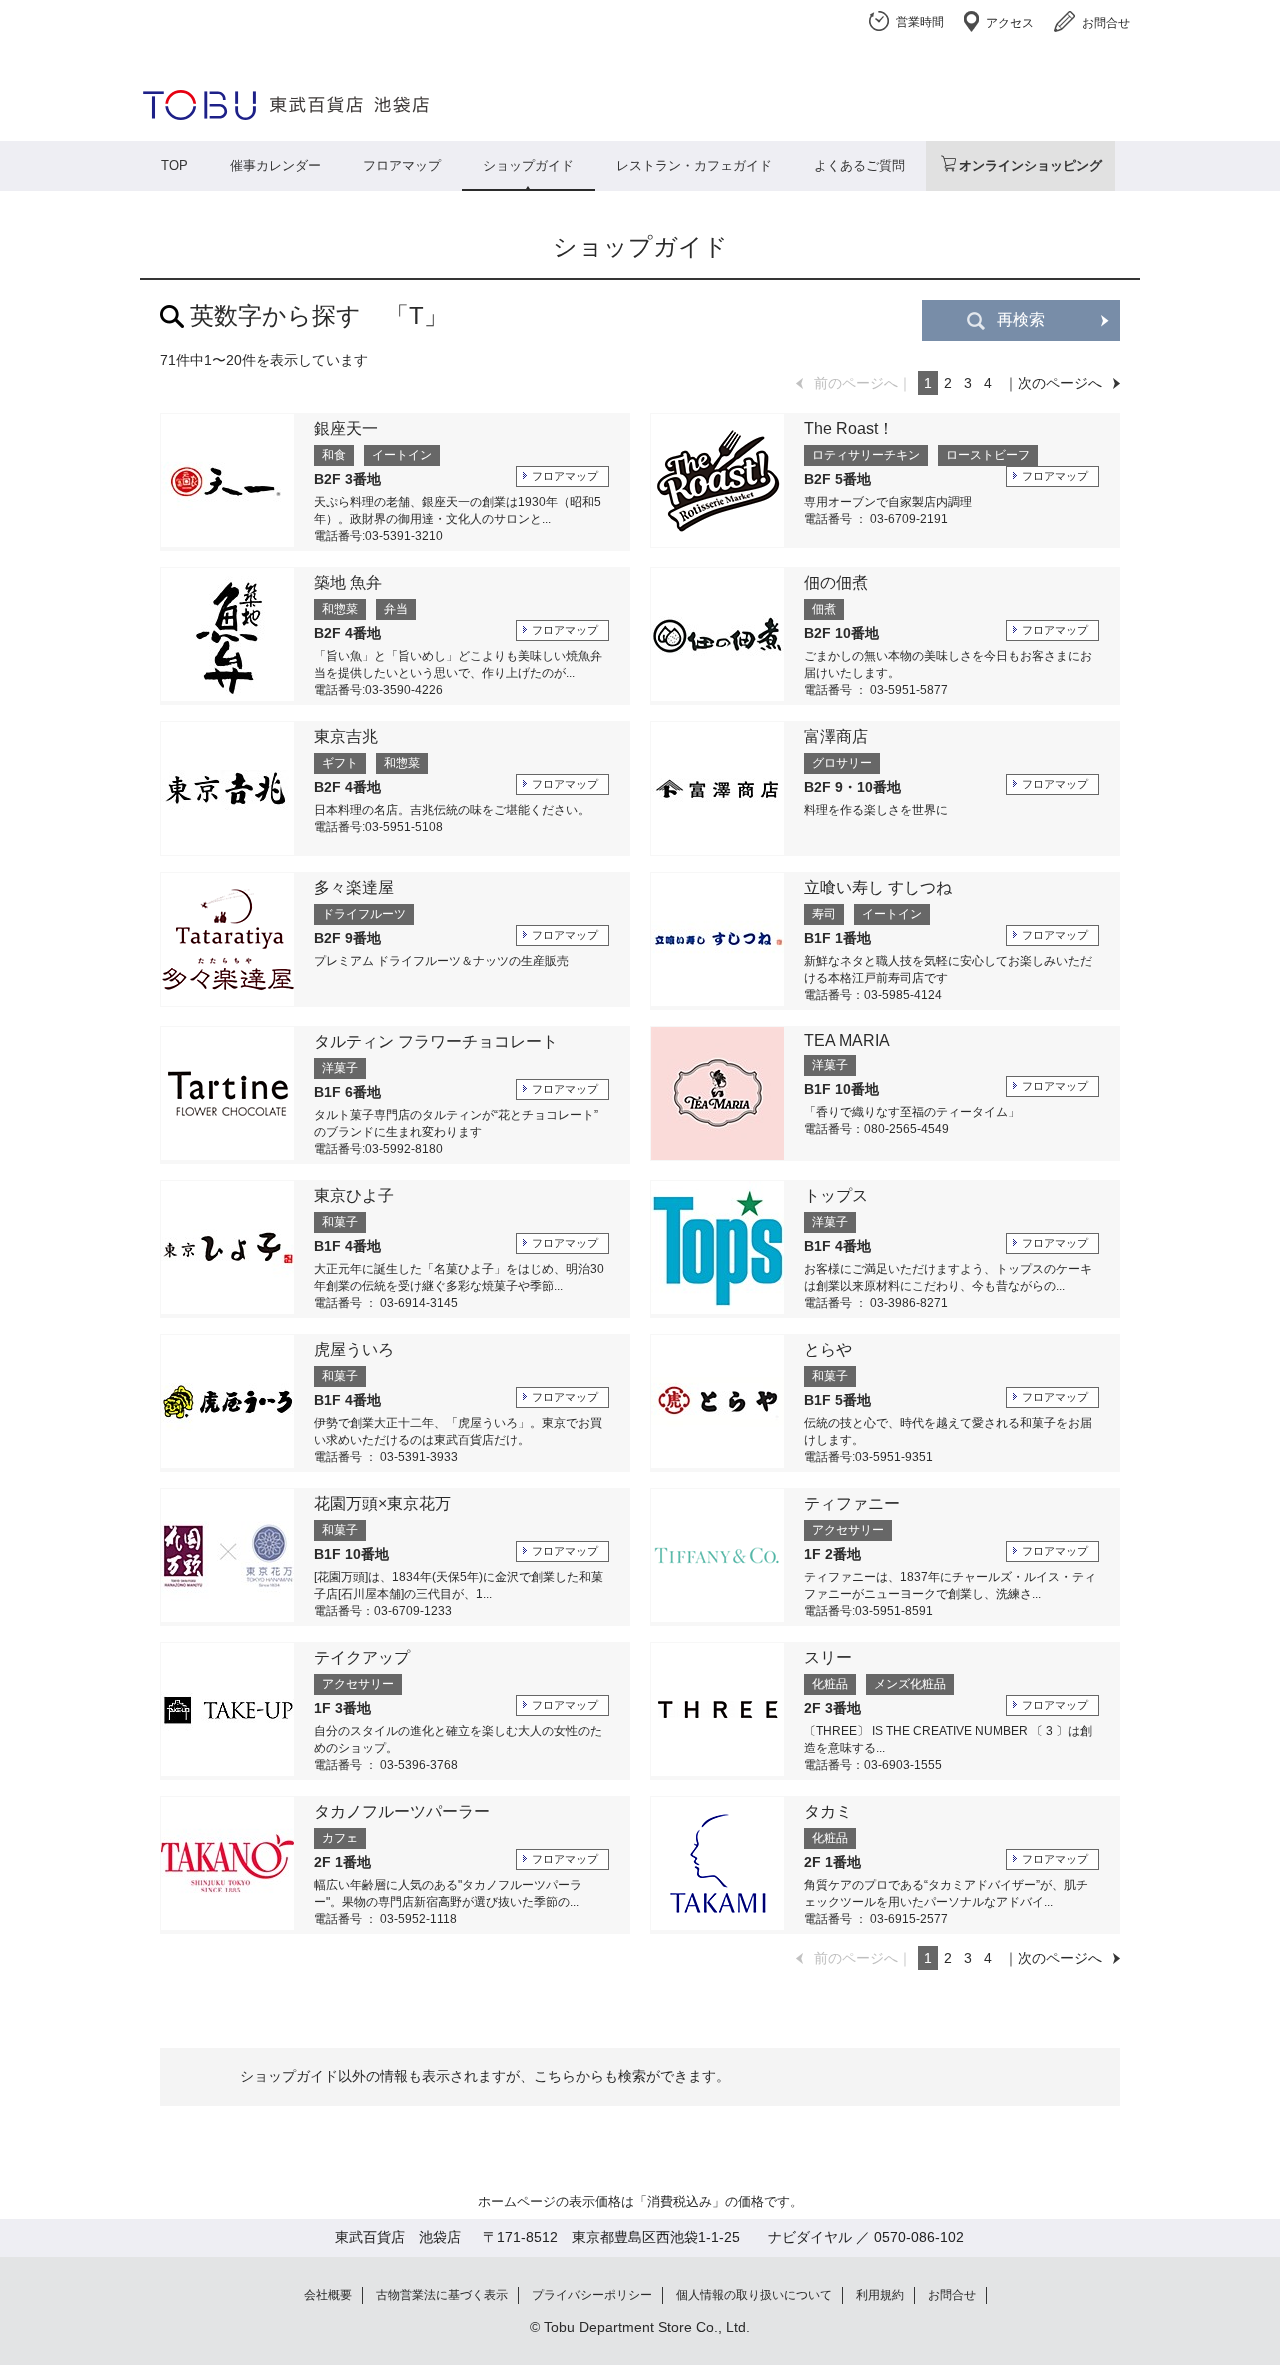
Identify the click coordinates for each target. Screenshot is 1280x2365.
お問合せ (1106, 23)
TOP (174, 165)
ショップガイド (528, 165)
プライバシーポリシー (592, 2295)
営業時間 (920, 22)
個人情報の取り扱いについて (754, 2295)
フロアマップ (402, 165)
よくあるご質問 (859, 165)
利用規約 (880, 2295)
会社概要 (328, 2295)
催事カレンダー (275, 165)
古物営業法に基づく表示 (442, 2295)
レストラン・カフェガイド (694, 165)
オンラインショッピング (1030, 165)
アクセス (1010, 23)
